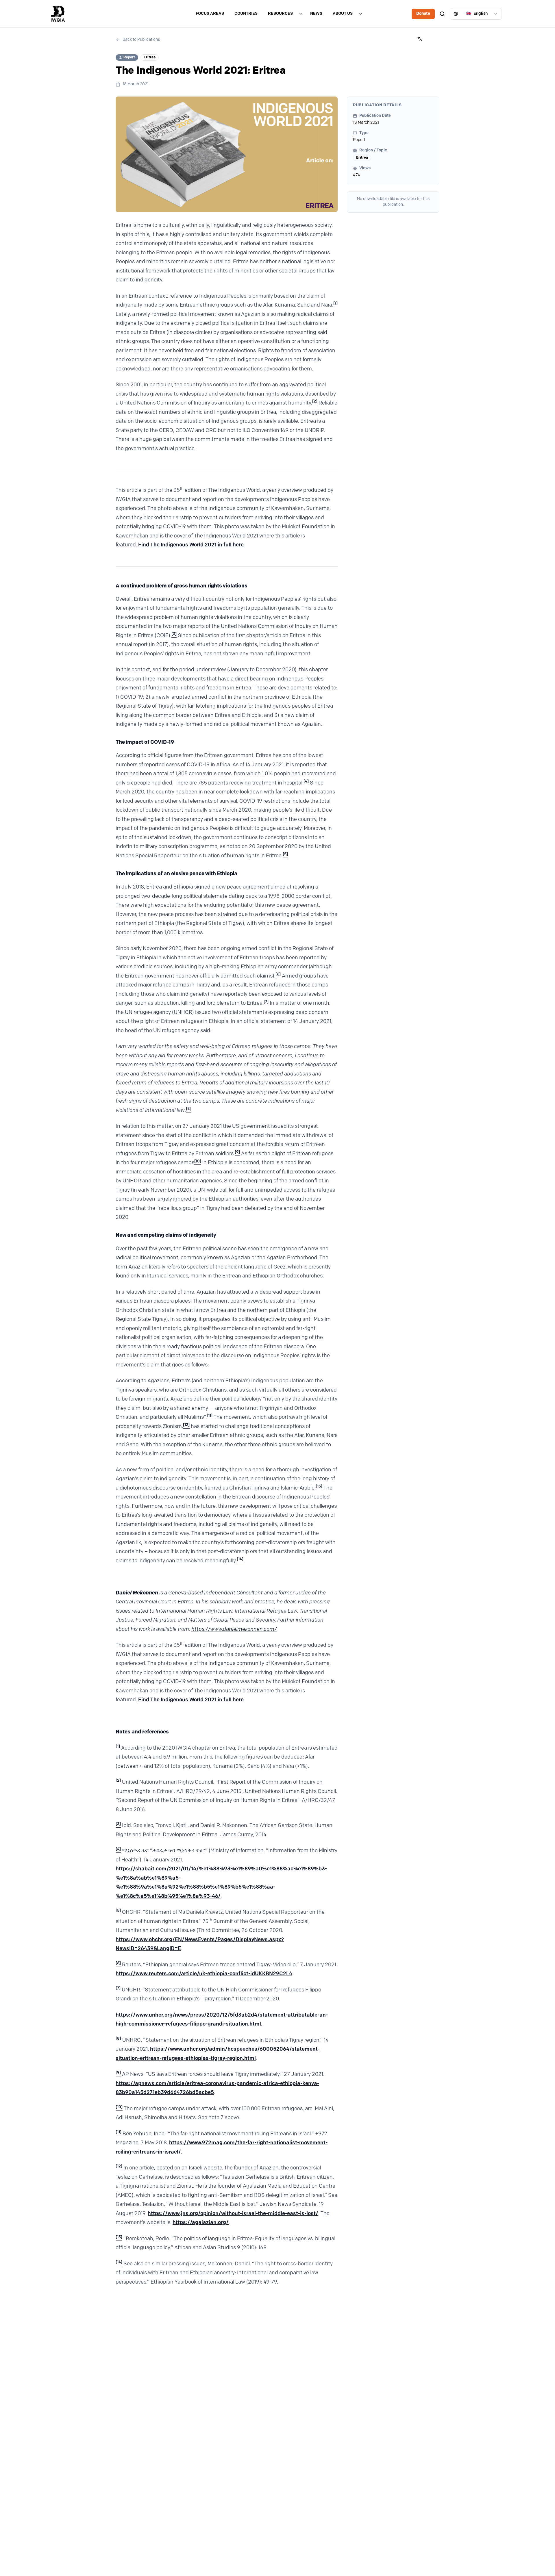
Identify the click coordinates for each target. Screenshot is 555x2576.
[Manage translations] (420, 39)
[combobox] (476, 14)
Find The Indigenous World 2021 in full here (190, 545)
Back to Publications (141, 40)
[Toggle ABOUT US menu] (361, 14)
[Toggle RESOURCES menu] (301, 14)
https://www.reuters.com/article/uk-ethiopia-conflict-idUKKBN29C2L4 (204, 1974)
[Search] (442, 14)
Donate (423, 14)
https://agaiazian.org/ (201, 2223)
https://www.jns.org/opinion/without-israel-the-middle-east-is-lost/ (233, 2214)
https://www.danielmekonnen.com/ (234, 1630)
